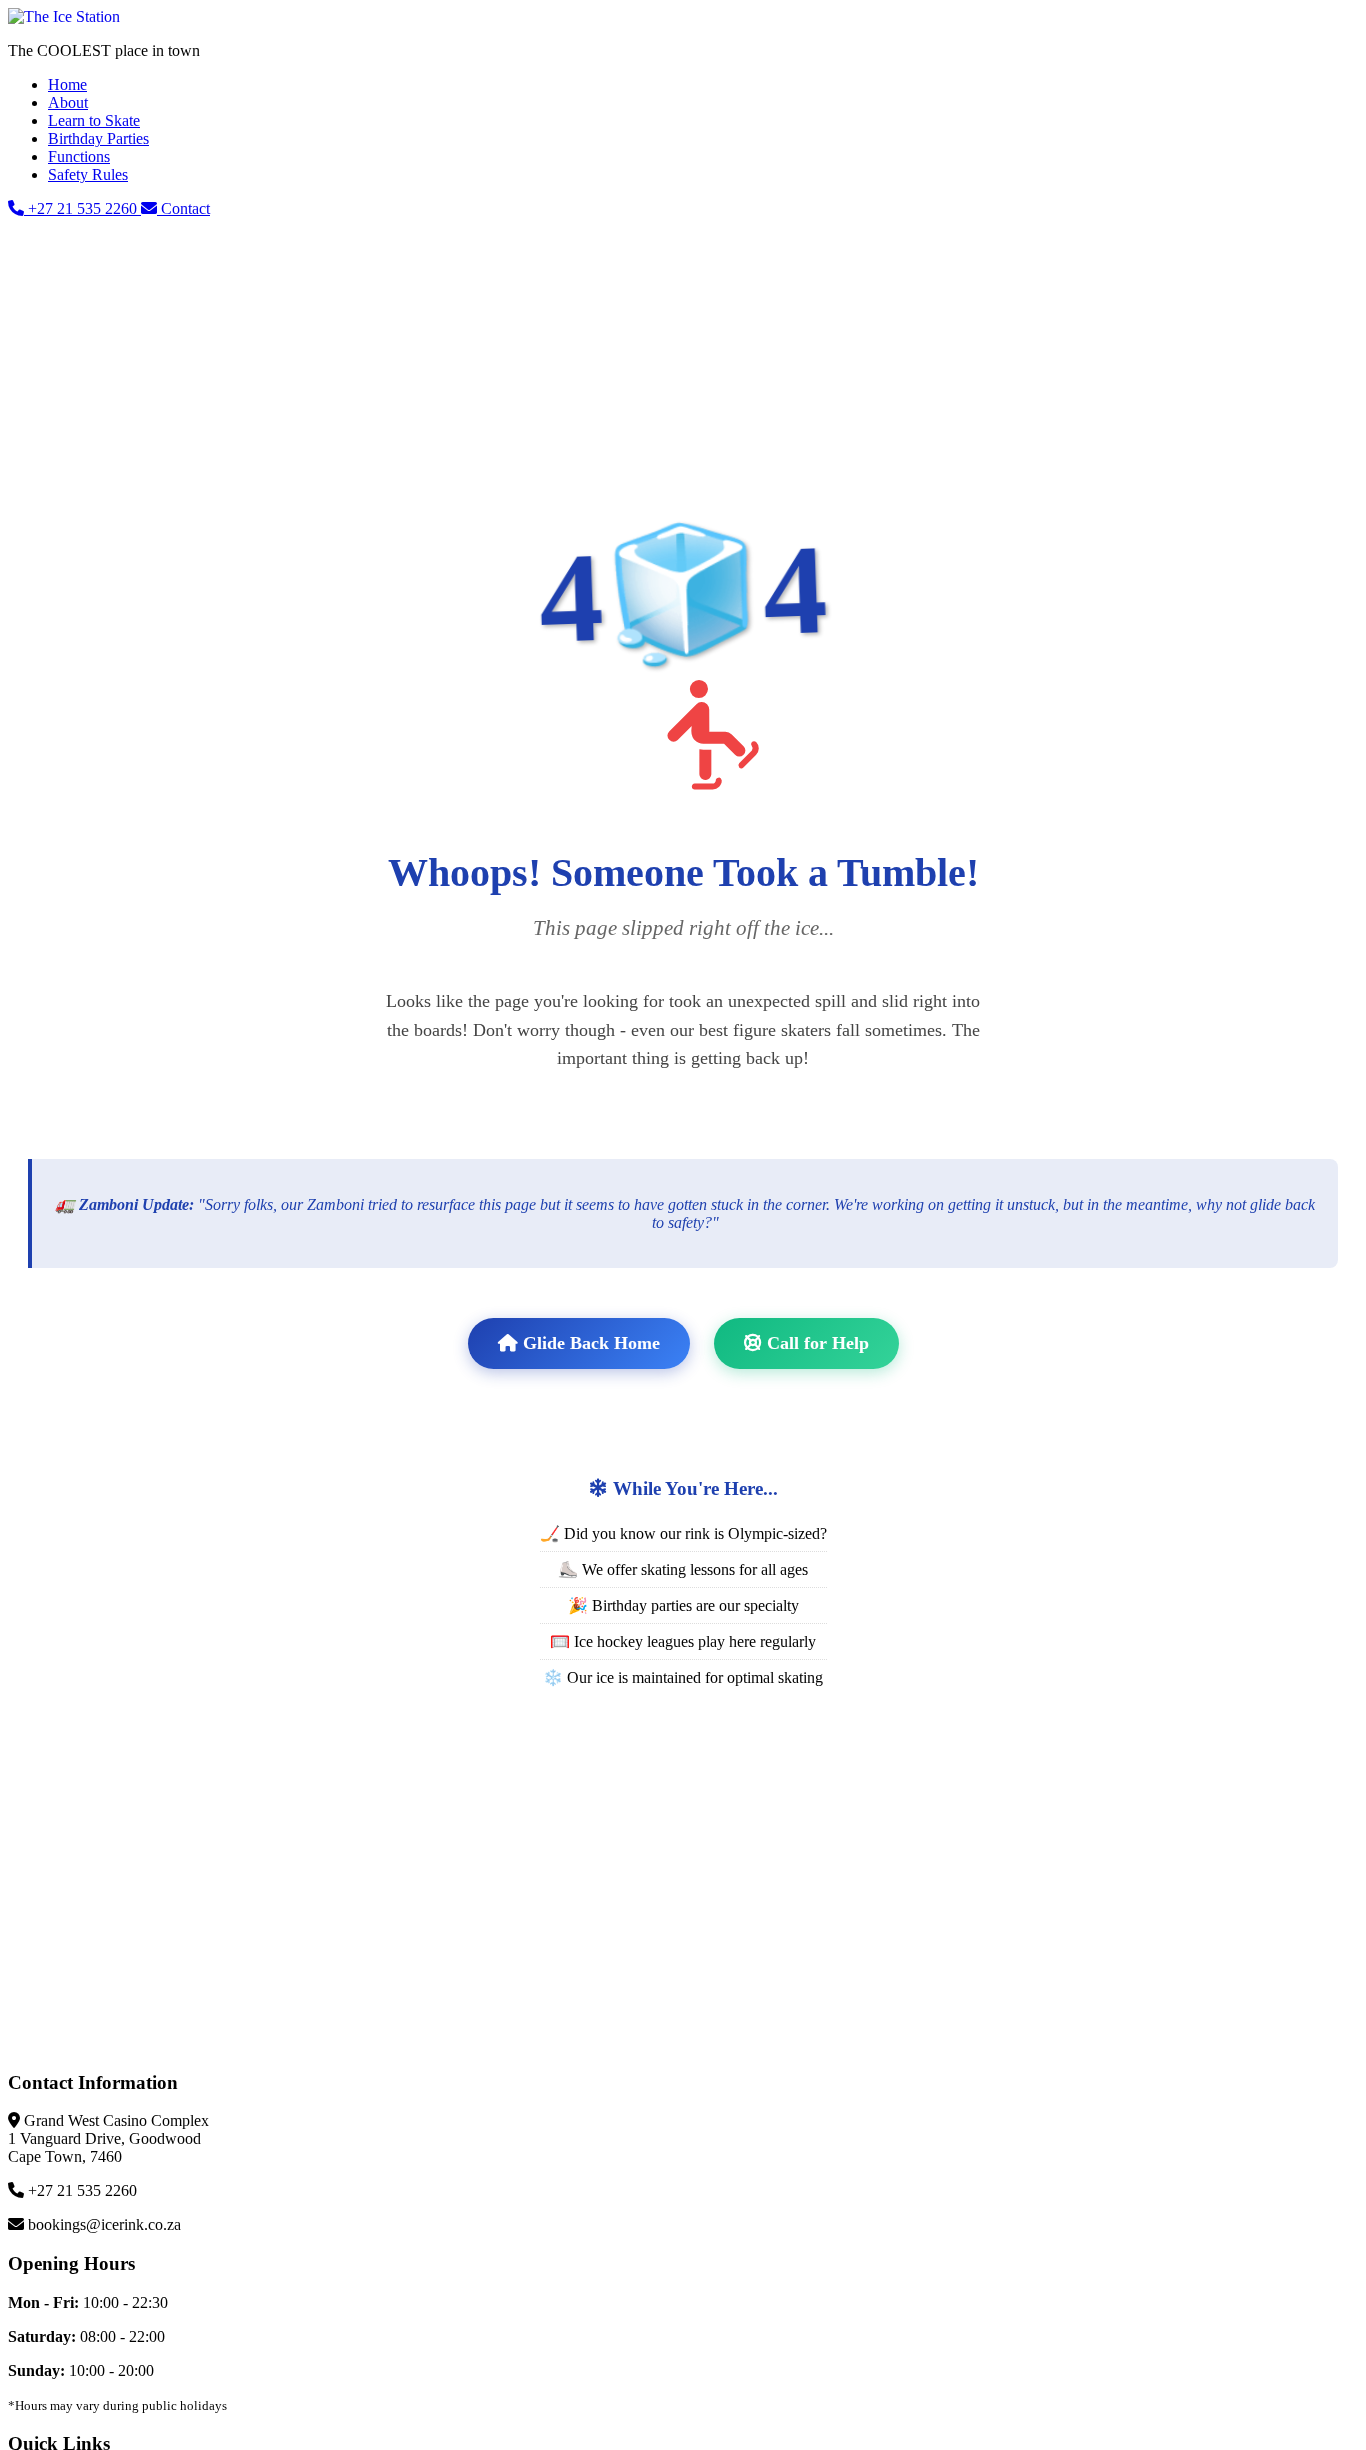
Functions (79, 156)
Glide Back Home (589, 1343)
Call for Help (815, 1343)
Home (67, 84)
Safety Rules (88, 174)
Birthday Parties (98, 138)
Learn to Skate (94, 120)
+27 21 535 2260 (82, 208)
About (68, 102)
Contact (183, 208)
